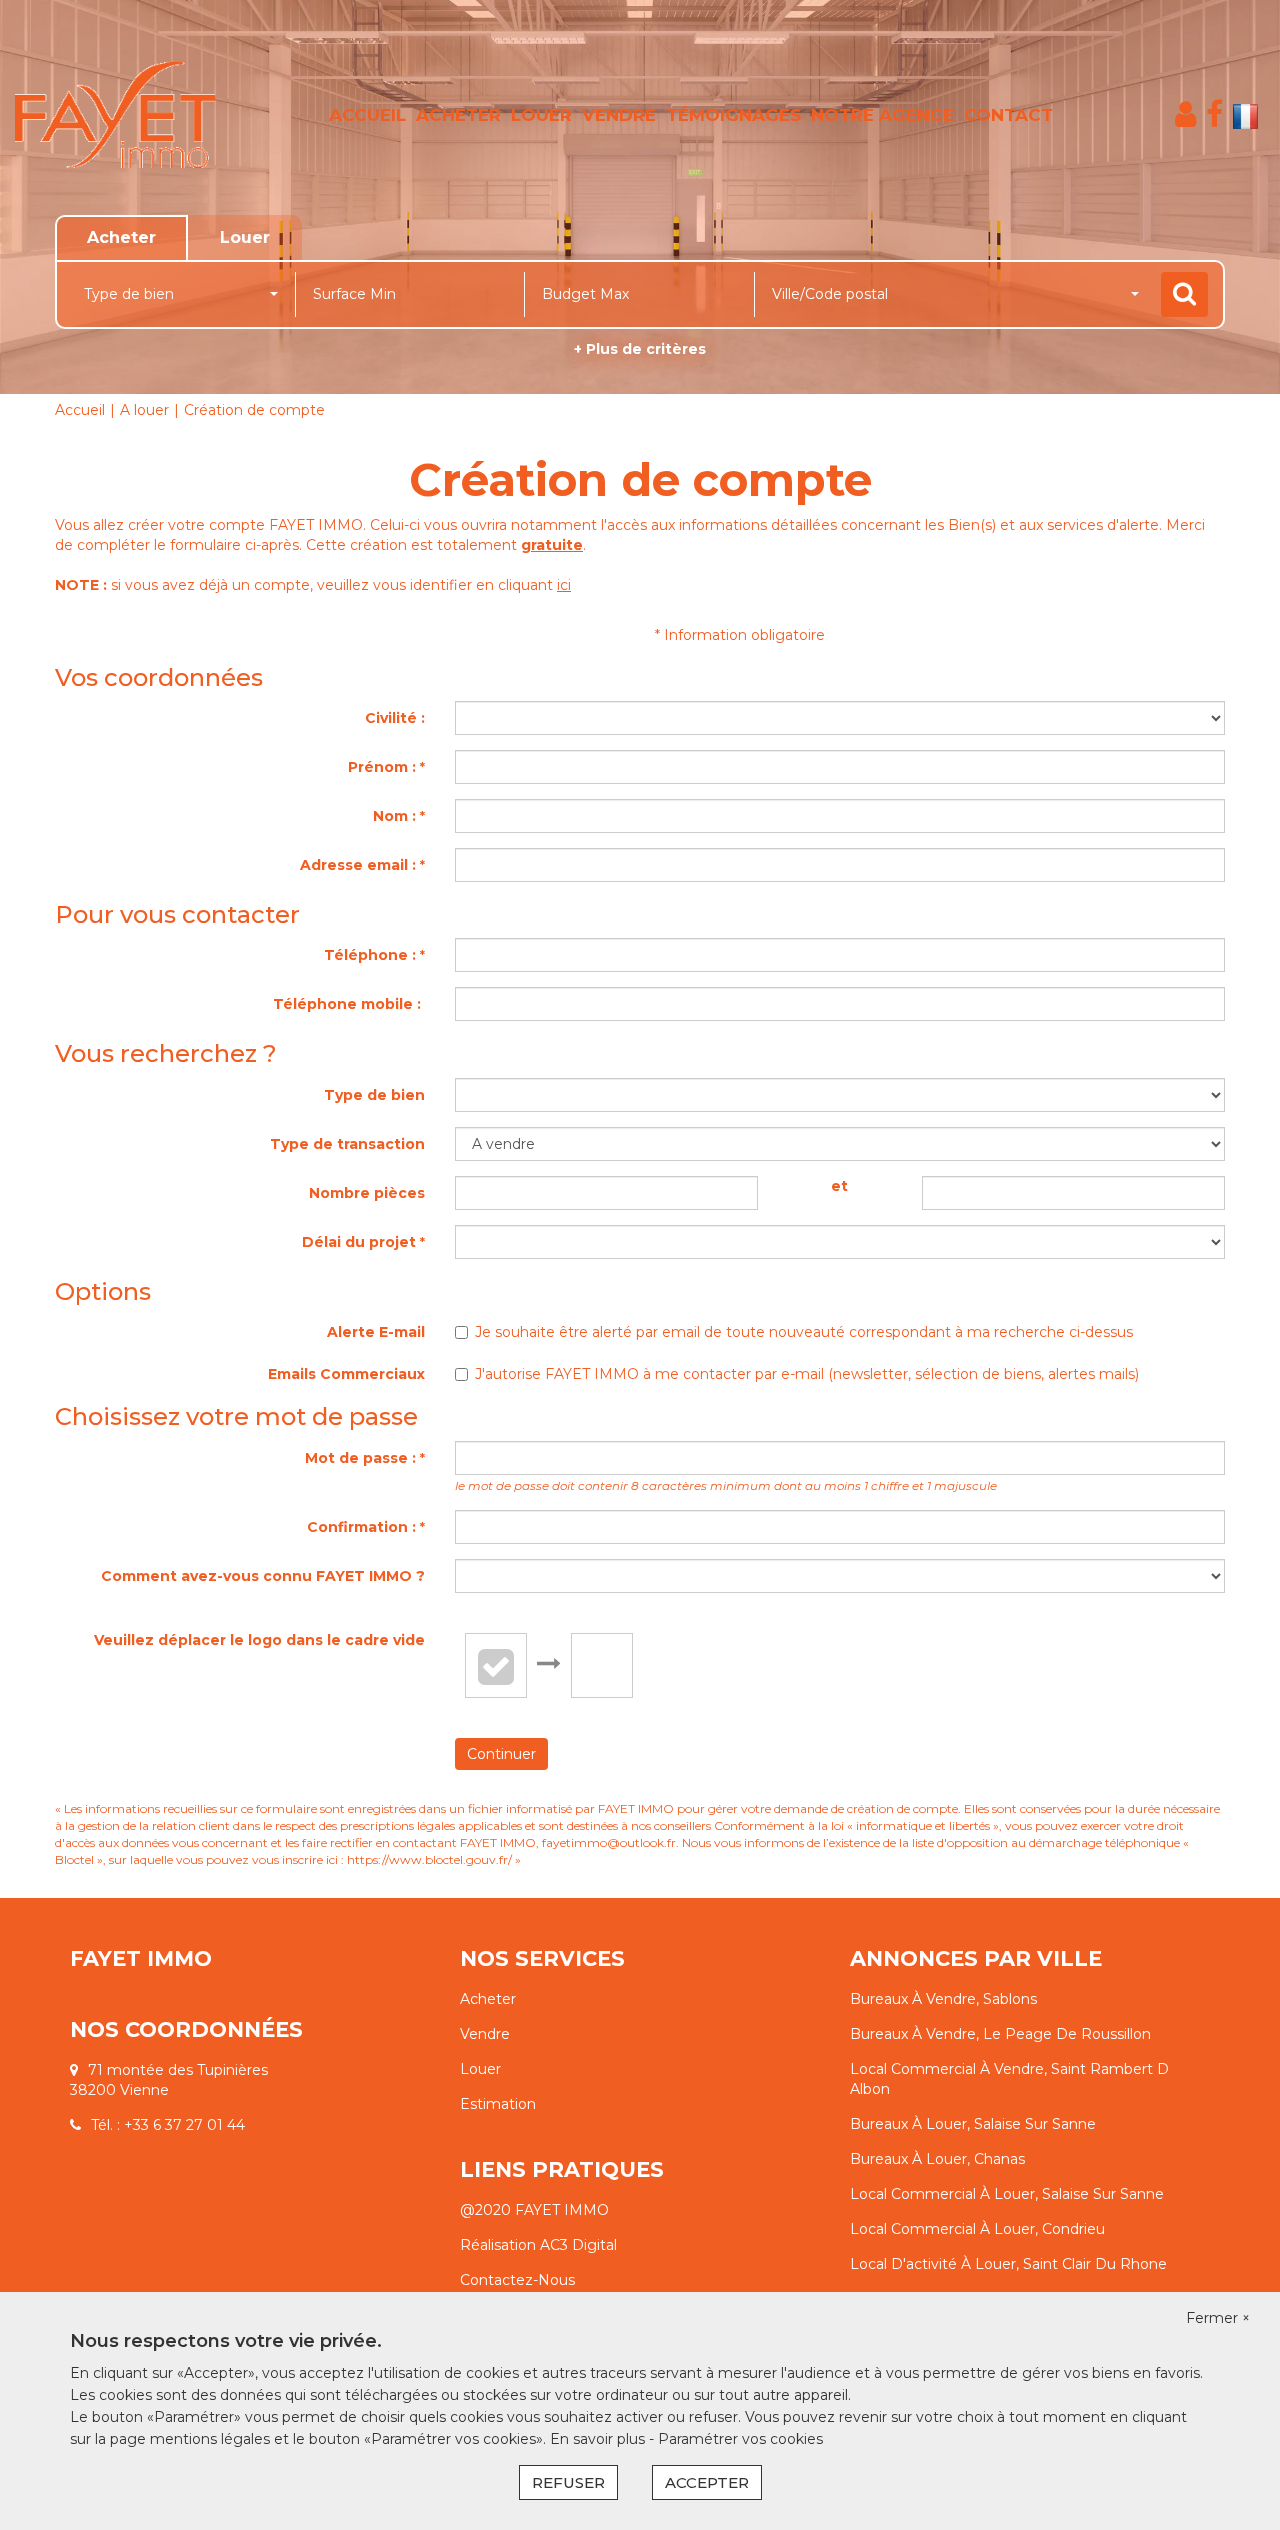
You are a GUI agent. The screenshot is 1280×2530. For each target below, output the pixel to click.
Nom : (399, 816)
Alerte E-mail (376, 1332)
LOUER (541, 115)
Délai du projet (363, 1242)
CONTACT (1008, 115)
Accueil (80, 410)
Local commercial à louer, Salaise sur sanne (1007, 2194)
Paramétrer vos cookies (740, 2439)
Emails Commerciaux (346, 1374)
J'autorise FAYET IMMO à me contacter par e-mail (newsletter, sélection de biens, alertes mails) (807, 1374)
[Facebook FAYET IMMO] (1214, 114)
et (839, 1186)
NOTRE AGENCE (882, 115)
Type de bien (374, 1095)
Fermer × (1218, 2318)
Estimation (498, 2104)
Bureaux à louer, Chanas (937, 2159)
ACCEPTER (707, 2482)
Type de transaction (347, 1144)
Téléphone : (374, 955)
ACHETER (458, 115)
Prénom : (386, 767)
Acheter (488, 1999)
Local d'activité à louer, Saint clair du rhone (1008, 2264)
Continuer (501, 1754)
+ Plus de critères (640, 349)
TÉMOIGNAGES (733, 115)
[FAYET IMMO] (115, 115)
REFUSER (568, 2482)
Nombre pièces (367, 1193)
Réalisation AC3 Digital (538, 2245)
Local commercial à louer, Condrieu (977, 2229)
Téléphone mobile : (349, 1004)
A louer (144, 410)
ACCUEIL (367, 115)
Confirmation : (366, 1527)
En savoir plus (599, 2439)
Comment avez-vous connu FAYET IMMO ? (263, 1576)
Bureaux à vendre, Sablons (943, 1999)
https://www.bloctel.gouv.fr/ (429, 1859)
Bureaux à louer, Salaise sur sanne (973, 2124)
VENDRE (619, 115)
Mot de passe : (365, 1458)
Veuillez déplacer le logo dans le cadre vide (259, 1640)
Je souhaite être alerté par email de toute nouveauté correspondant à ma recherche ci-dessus (804, 1332)
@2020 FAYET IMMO (534, 2210)
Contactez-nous (517, 2280)
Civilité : (395, 718)
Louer (480, 2069)
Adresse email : (362, 865)
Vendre (485, 2034)
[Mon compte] (1185, 114)
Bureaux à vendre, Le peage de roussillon (1000, 2034)
